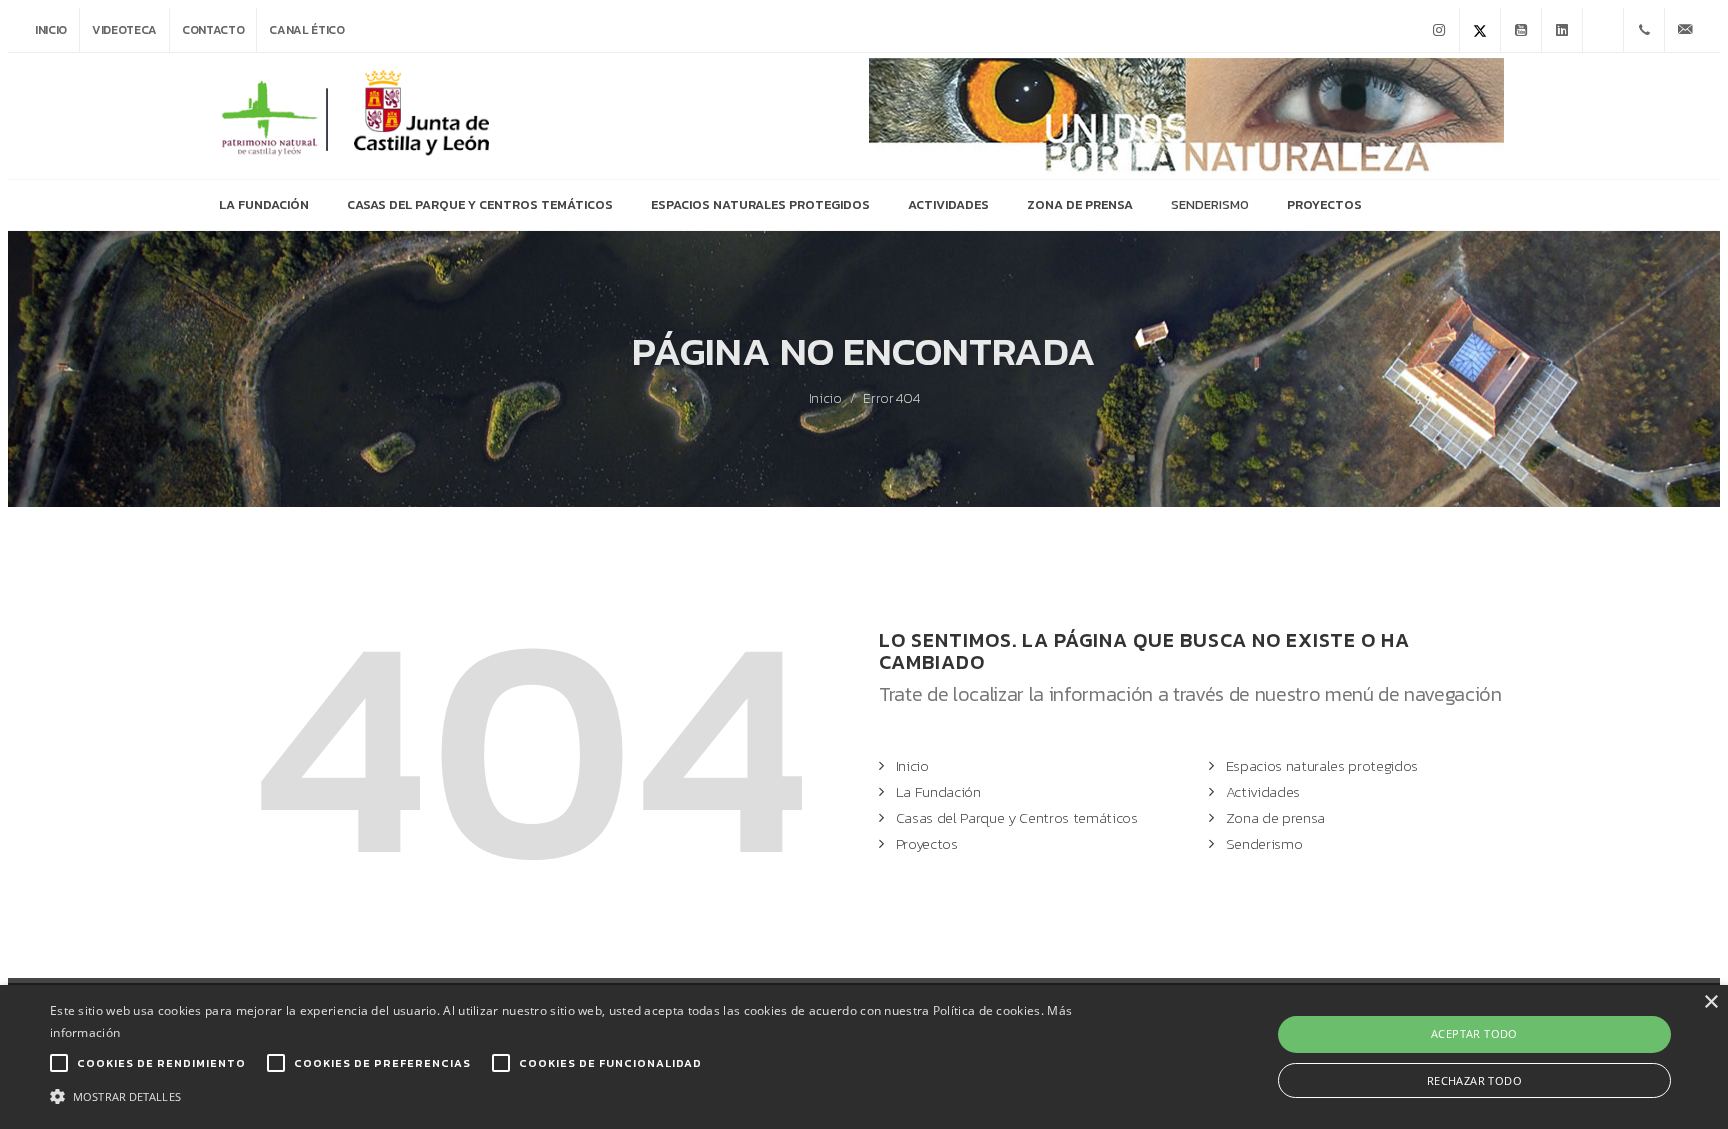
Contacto (213, 30)
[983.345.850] (1644, 30)
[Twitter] (1480, 30)
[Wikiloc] (1603, 30)
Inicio (51, 30)
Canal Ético (306, 30)
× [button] (1710, 1002)
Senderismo (1264, 843)
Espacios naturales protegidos (1322, 765)
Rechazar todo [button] (1474, 1080)
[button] (579, 1095)
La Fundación (938, 791)
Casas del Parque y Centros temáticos (1017, 817)
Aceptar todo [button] (1474, 1033)
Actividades (1263, 791)
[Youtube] (1521, 30)
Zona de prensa (1275, 817)
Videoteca (124, 30)
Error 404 (891, 399)
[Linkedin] (1562, 30)
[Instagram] (1439, 30)
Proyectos (927, 843)
